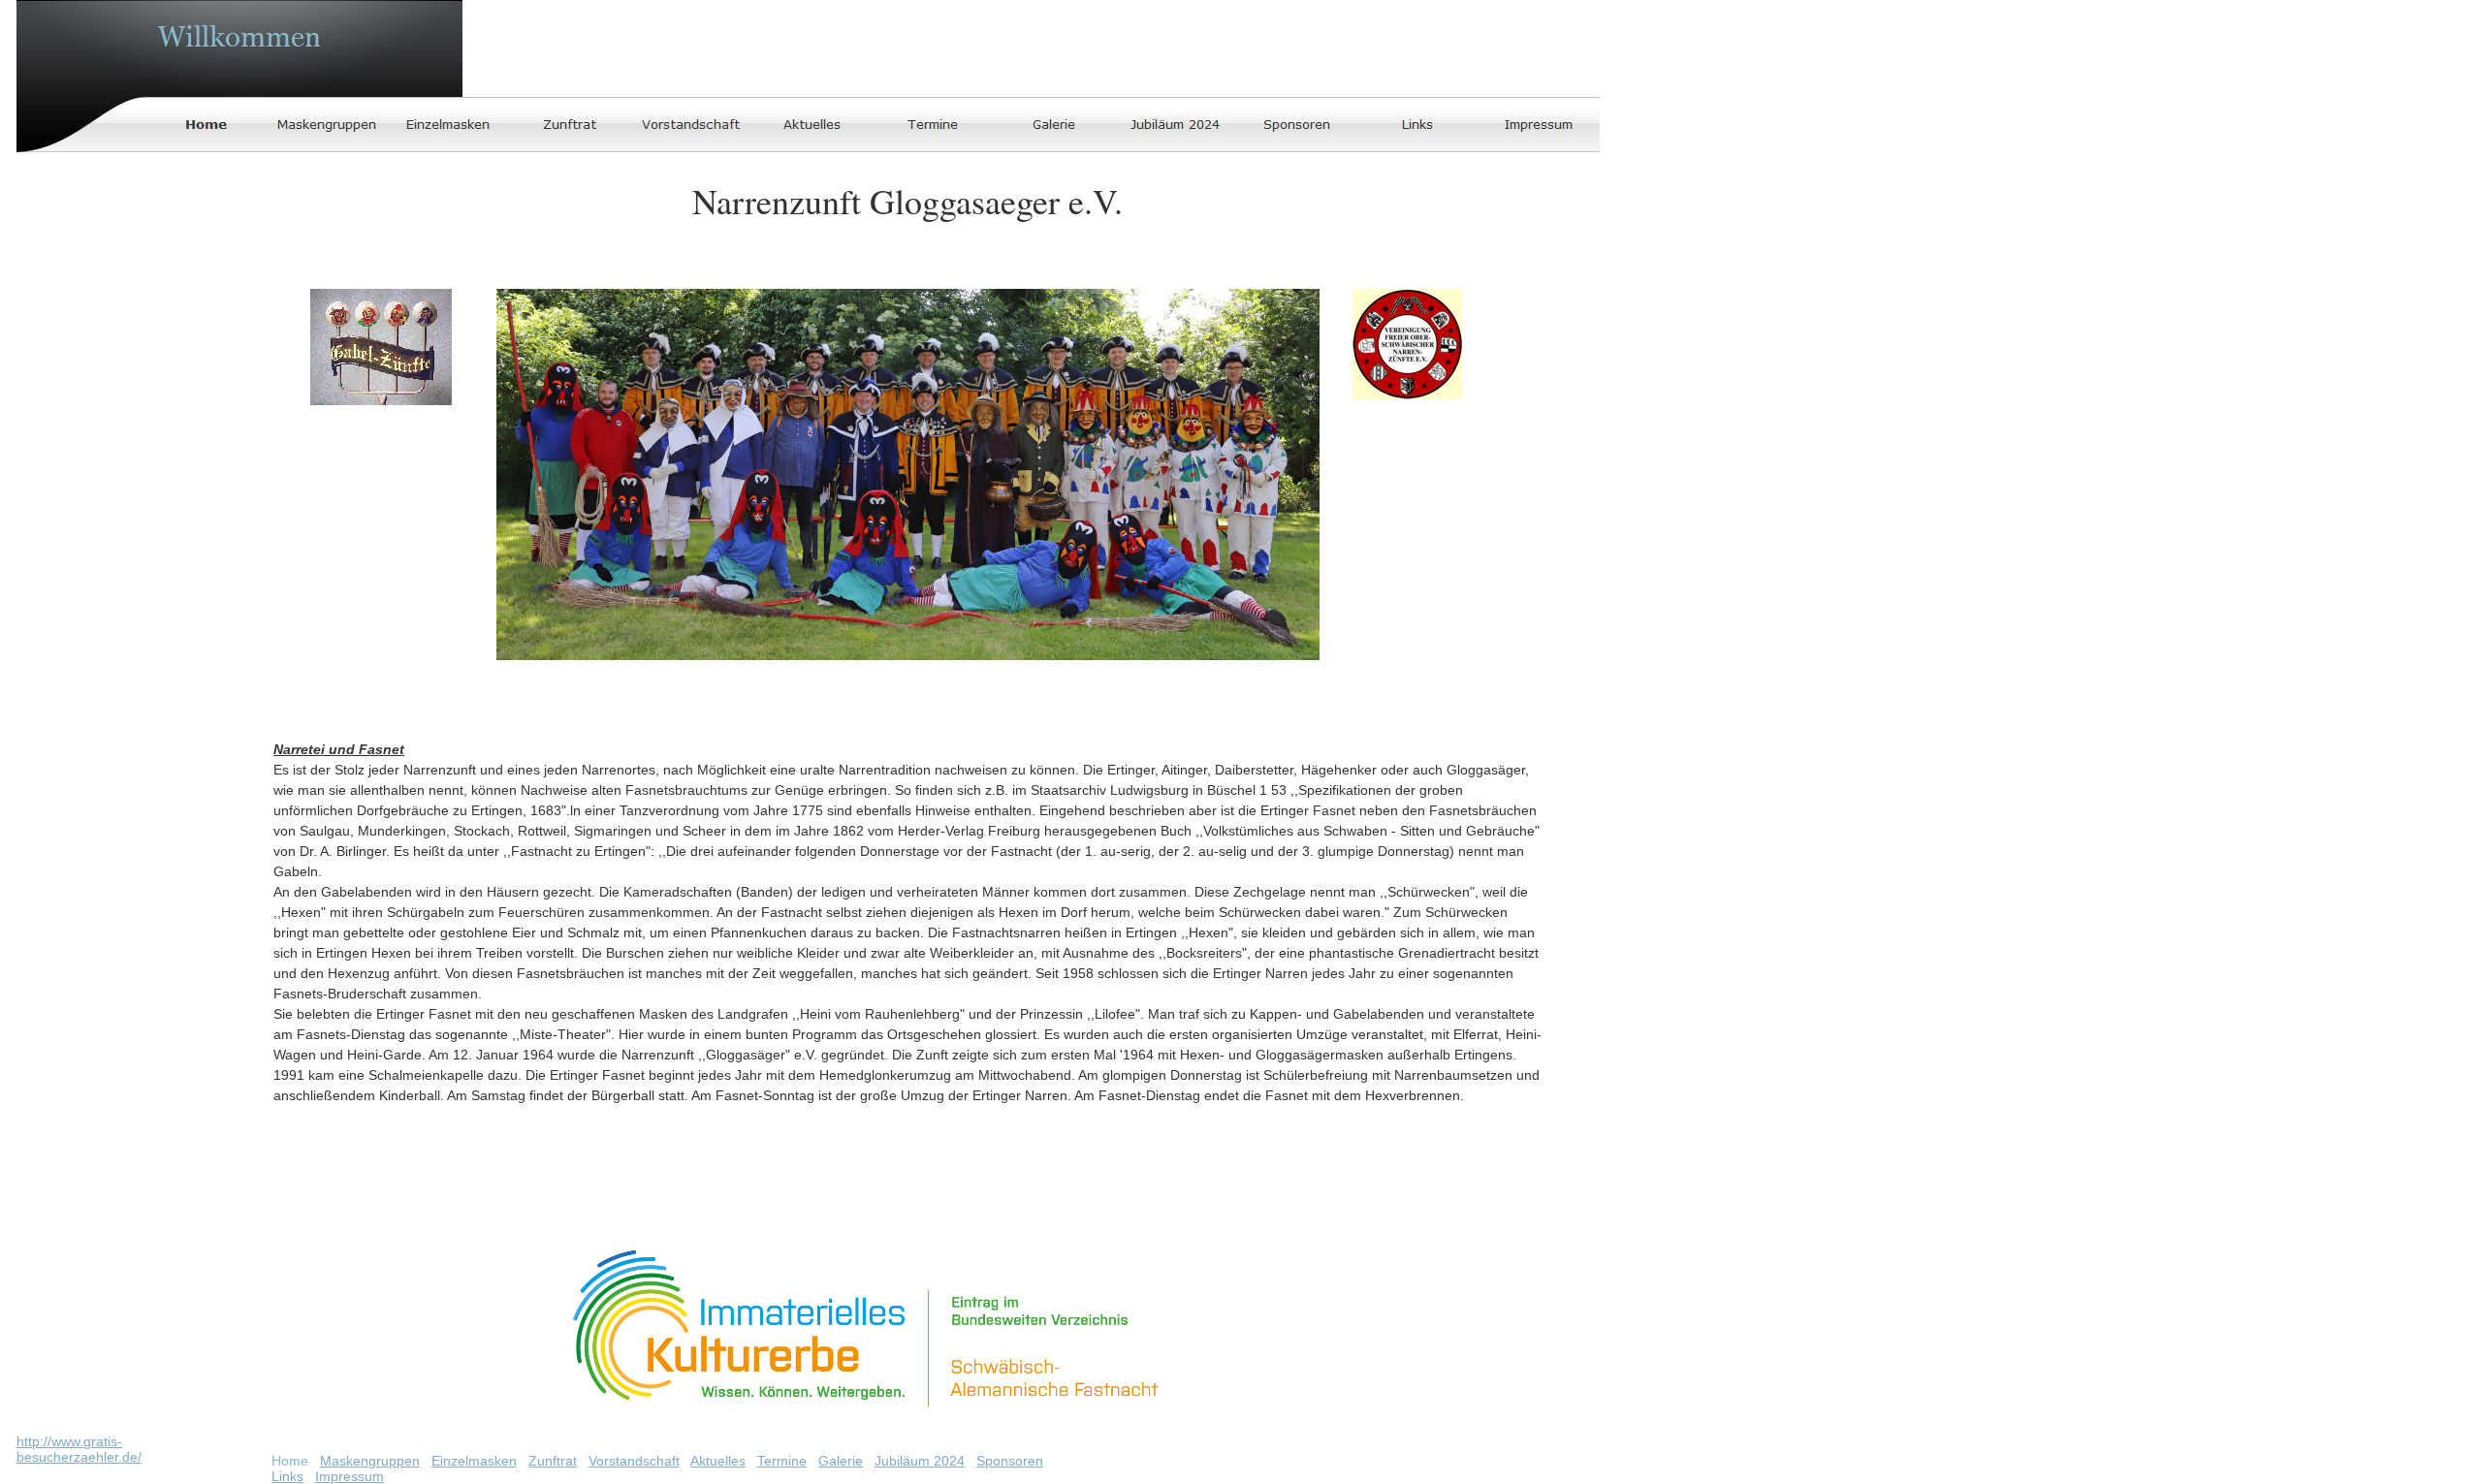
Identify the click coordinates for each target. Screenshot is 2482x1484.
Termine (782, 1461)
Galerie (841, 1461)
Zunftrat (553, 1461)
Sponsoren (1010, 1461)
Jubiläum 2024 (920, 1461)
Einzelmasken (474, 1461)
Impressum (350, 1476)
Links (287, 1476)
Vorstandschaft (634, 1461)
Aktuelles (718, 1461)
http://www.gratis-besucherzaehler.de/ (79, 1449)
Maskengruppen (370, 1461)
